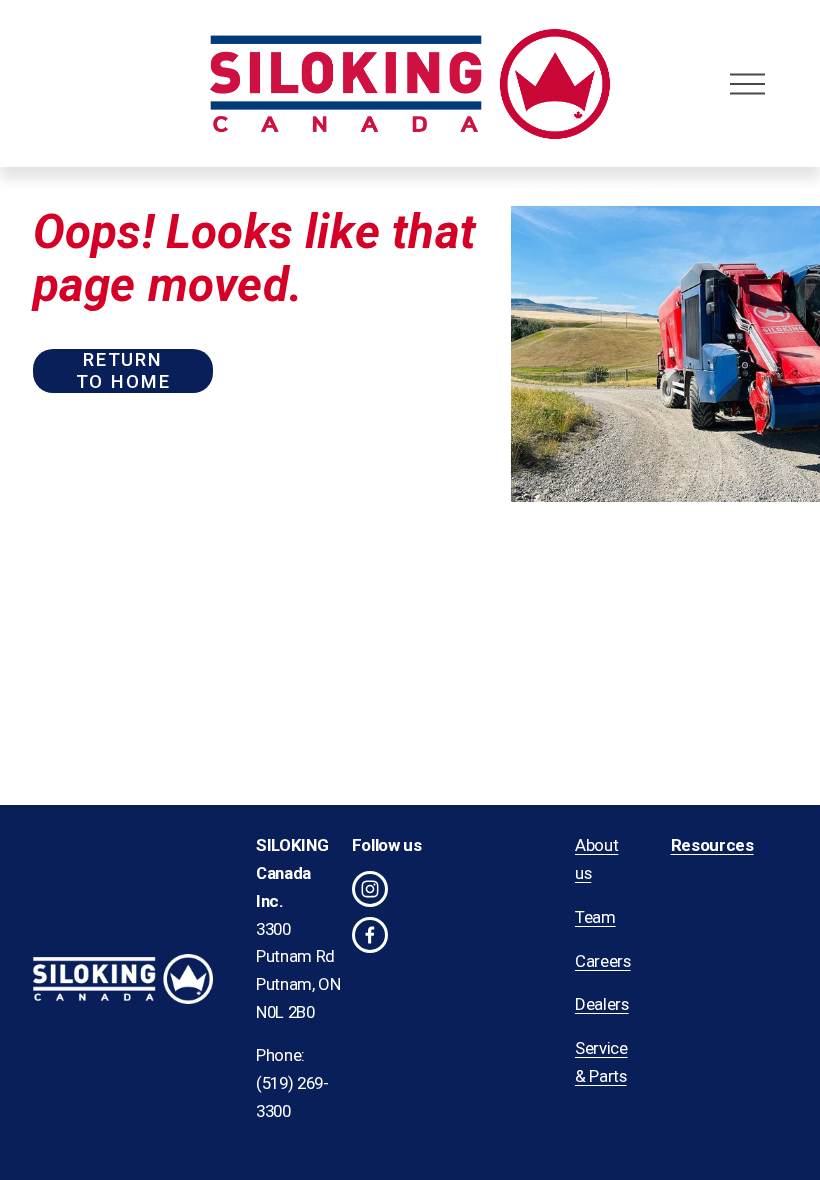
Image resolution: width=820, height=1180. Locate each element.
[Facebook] (370, 935)
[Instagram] (370, 889)
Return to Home (123, 371)
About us (596, 859)
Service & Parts (601, 1062)
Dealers (602, 1004)
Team (595, 917)
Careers (603, 961)
